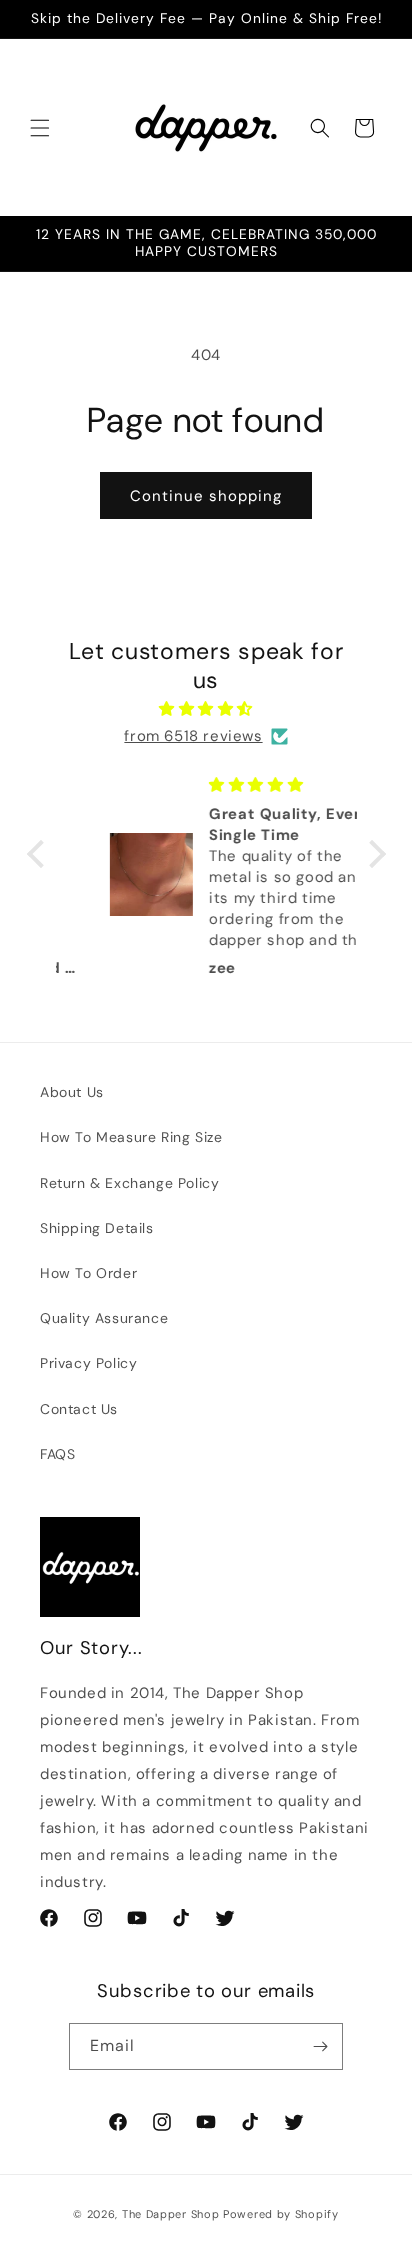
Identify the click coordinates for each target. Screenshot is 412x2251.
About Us (72, 1092)
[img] (206, 709)
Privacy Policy (88, 1363)
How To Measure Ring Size (131, 1137)
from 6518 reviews (193, 736)
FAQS (57, 1454)
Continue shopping (206, 496)
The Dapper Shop (171, 2214)
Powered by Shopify (281, 2214)
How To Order (88, 1273)
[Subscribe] (320, 2046)
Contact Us (79, 1409)
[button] (40, 128)
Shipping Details (97, 1228)
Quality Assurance (104, 1318)
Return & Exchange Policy (129, 1183)
